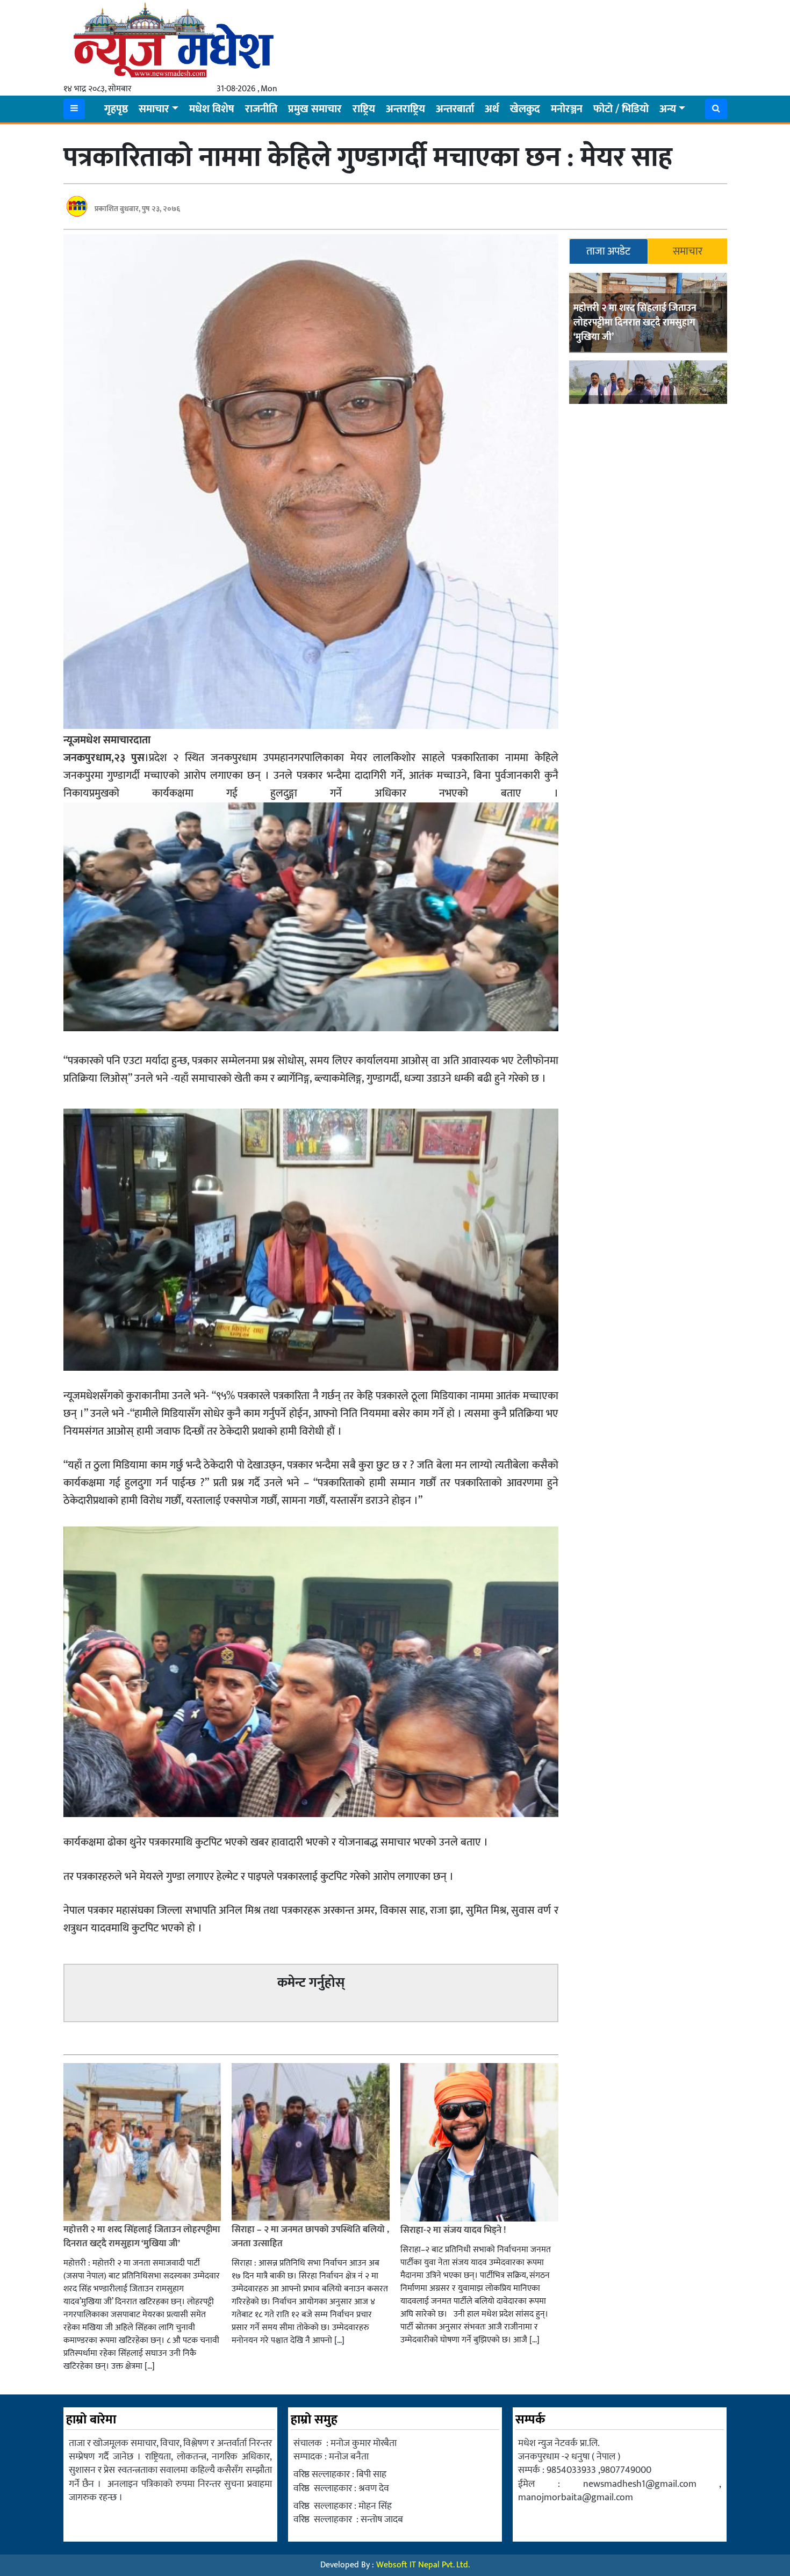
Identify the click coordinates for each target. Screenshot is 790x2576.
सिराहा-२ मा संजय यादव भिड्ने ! (454, 2230)
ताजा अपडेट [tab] (608, 251)
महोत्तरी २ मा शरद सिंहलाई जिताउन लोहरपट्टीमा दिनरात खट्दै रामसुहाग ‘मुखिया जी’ (635, 323)
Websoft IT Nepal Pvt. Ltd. (423, 2565)
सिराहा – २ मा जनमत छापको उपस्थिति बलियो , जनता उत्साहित (310, 2237)
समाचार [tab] (688, 251)
